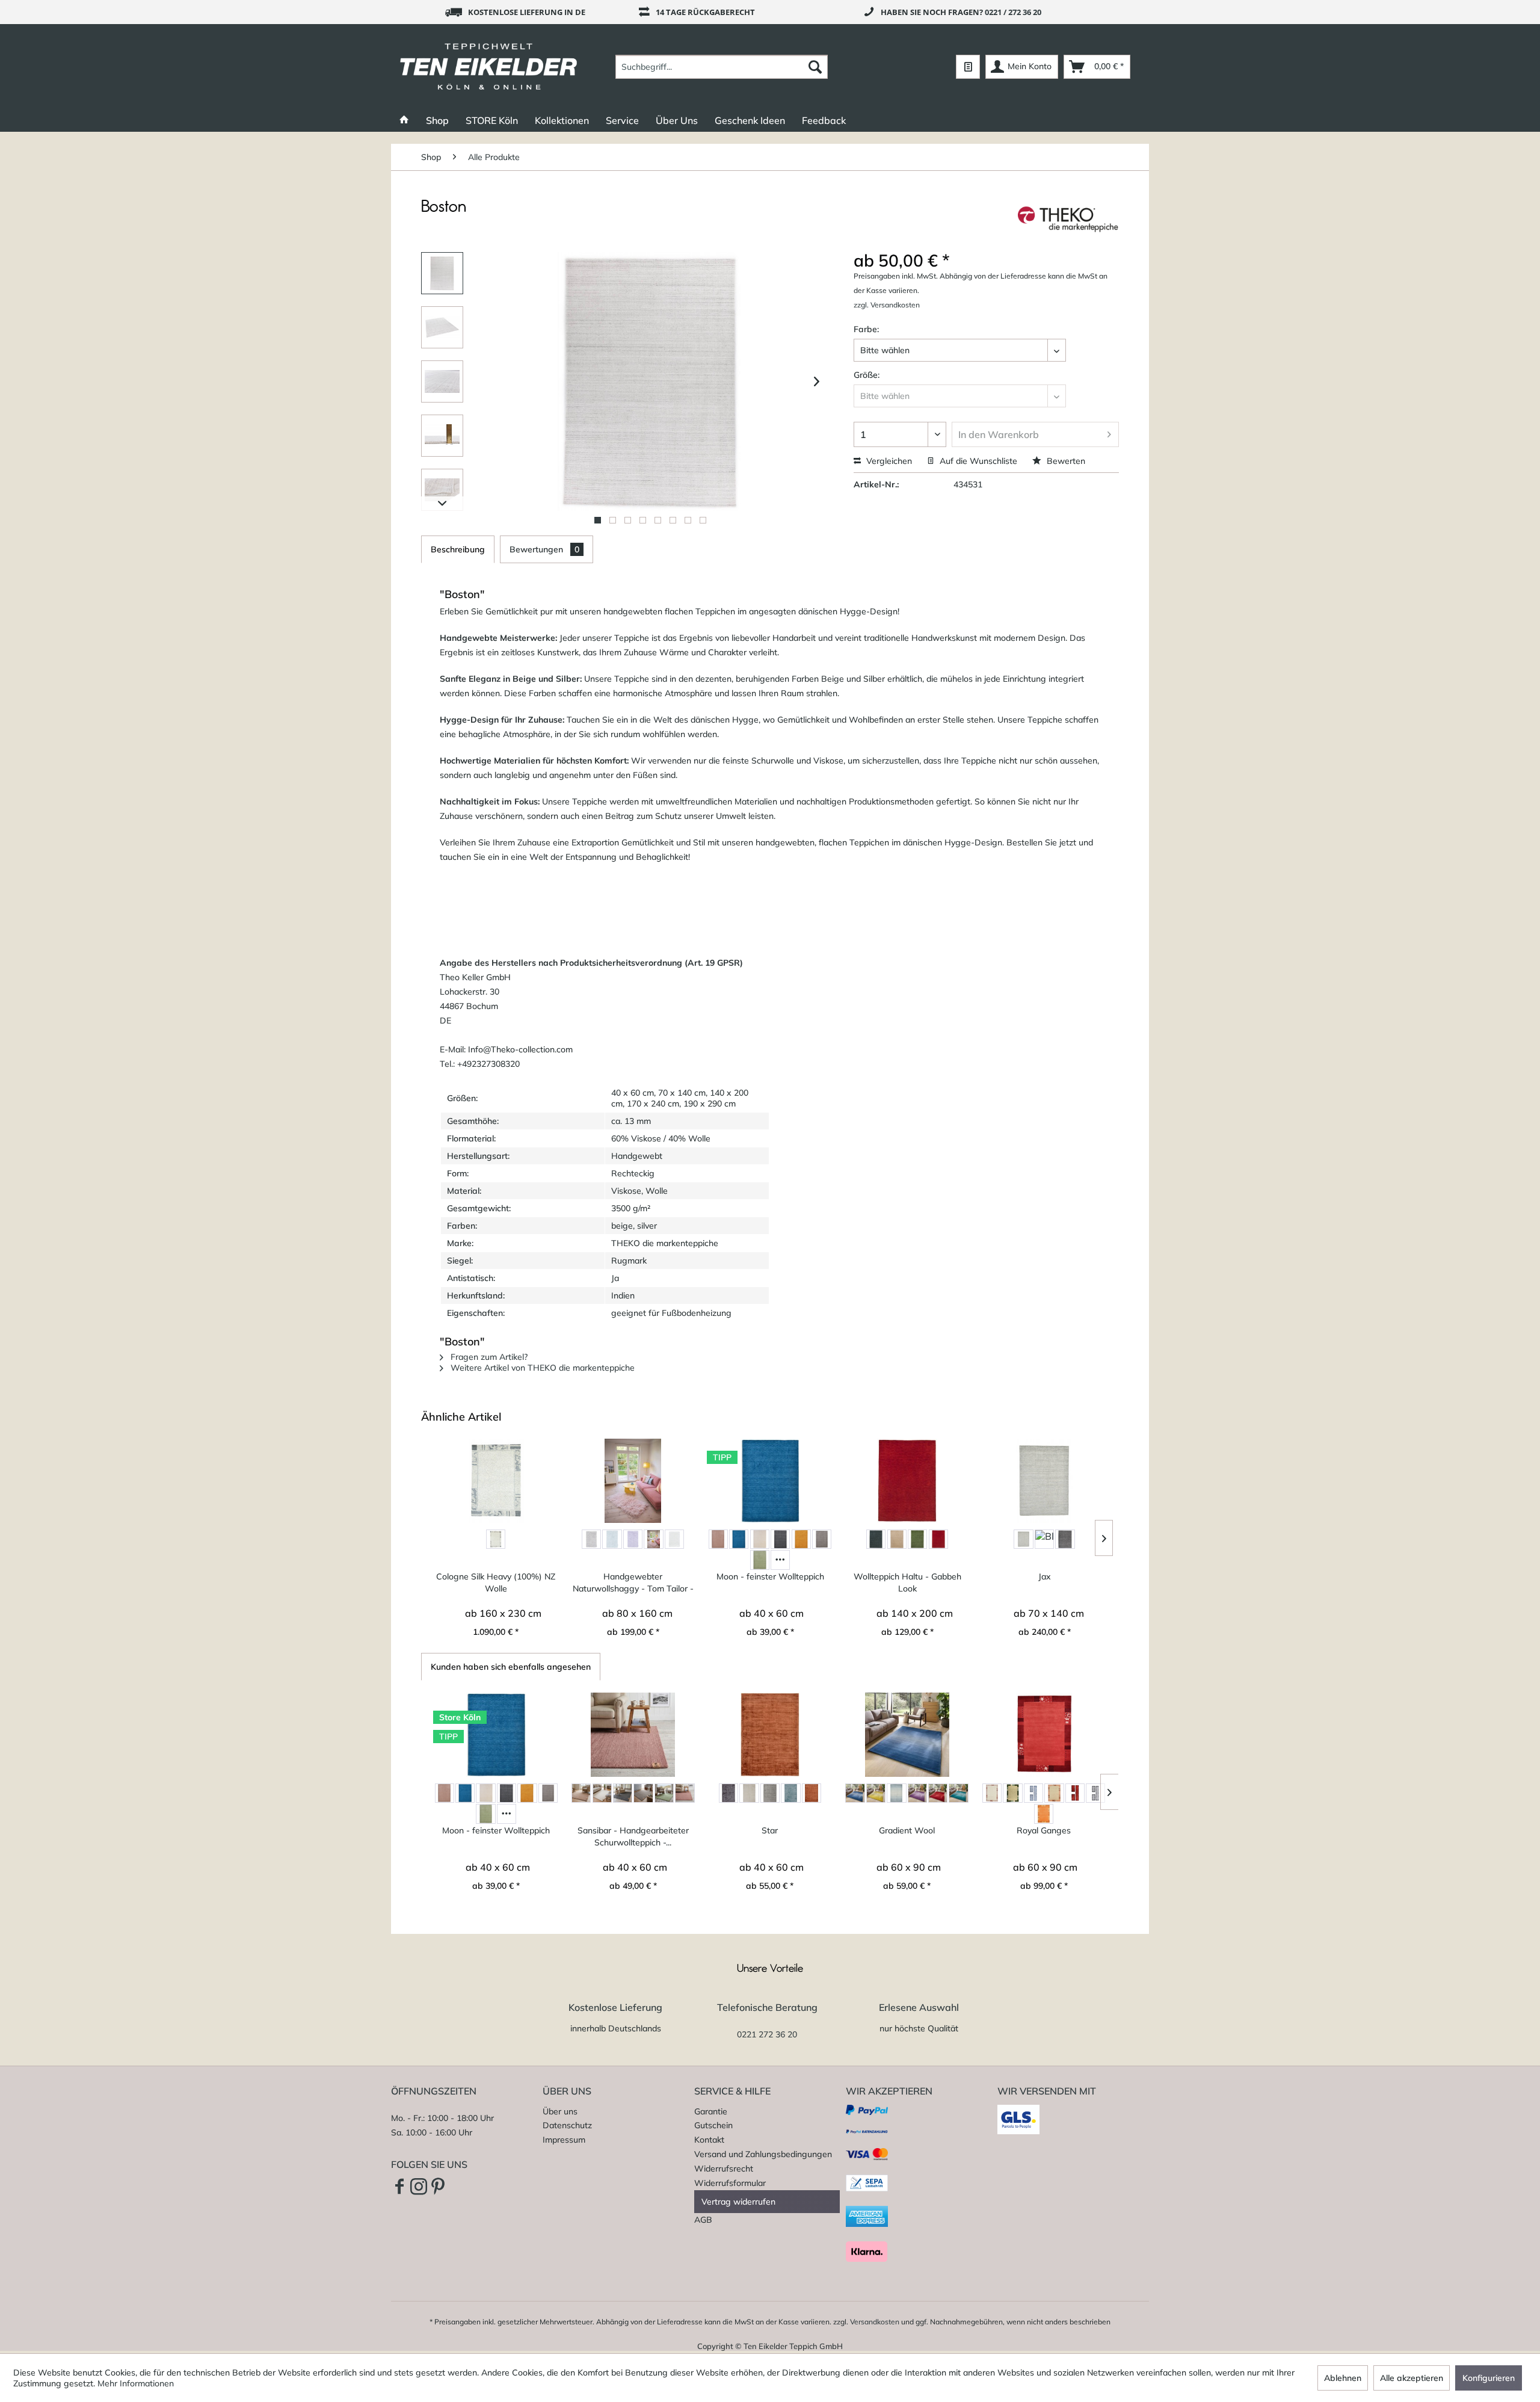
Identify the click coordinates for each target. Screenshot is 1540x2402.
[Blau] (739, 1539)
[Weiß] (674, 1539)
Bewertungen (544, 549)
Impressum (564, 2140)
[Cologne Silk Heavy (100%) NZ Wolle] (496, 1481)
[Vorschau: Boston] (442, 273)
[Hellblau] (612, 1539)
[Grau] (496, 1539)
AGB (703, 2220)
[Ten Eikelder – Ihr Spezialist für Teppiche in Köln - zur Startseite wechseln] (489, 67)
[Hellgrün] (760, 1560)
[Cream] (760, 1539)
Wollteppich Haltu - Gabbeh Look (907, 1582)
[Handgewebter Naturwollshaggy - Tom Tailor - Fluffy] (633, 1481)
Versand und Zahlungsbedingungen (763, 2154)
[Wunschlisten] (968, 67)
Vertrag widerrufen (738, 2202)
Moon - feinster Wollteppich (770, 1576)
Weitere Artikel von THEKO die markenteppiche (541, 1368)
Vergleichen (888, 461)
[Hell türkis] (790, 1793)
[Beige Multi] (1023, 1539)
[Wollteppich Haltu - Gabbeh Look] (907, 1481)
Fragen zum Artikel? (488, 1357)
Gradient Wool (907, 1830)
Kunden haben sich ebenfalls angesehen (511, 1667)
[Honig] (1054, 1793)
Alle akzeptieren (1412, 2378)
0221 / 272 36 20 (1013, 12)
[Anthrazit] (876, 1539)
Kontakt (709, 2140)
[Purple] (633, 1539)
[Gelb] (876, 1793)
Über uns (560, 2111)
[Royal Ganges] (1044, 1735)
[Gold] (801, 1539)
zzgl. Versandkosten (887, 305)
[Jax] (1044, 1481)
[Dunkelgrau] (780, 1539)
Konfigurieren (1489, 2378)
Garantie (711, 2111)
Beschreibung (458, 549)
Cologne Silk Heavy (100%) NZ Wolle (496, 1582)
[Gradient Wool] (907, 1735)
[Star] (770, 1735)
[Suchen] (815, 67)
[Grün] (917, 1539)
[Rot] (938, 1539)
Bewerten (1065, 461)
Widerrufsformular (730, 2183)
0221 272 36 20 (767, 2034)
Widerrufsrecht (724, 2169)
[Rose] (653, 1539)
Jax (1045, 1576)
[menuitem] (722, 67)
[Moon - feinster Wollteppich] (770, 1481)
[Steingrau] (1065, 1539)
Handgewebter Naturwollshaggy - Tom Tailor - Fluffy (633, 1583)
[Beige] (718, 1539)
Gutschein (713, 2125)
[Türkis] (958, 1793)
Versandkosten (875, 2322)
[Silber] (1095, 1793)
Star (770, 1830)
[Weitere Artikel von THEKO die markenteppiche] (1068, 219)
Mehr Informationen (136, 2383)
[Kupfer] (812, 1793)
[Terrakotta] (1044, 1814)
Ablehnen (1343, 2378)
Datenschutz (567, 2125)
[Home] (404, 120)
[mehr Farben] (780, 1560)
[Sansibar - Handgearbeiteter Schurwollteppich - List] (633, 1735)
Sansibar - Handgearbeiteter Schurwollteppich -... (633, 1836)
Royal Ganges (1044, 1830)
